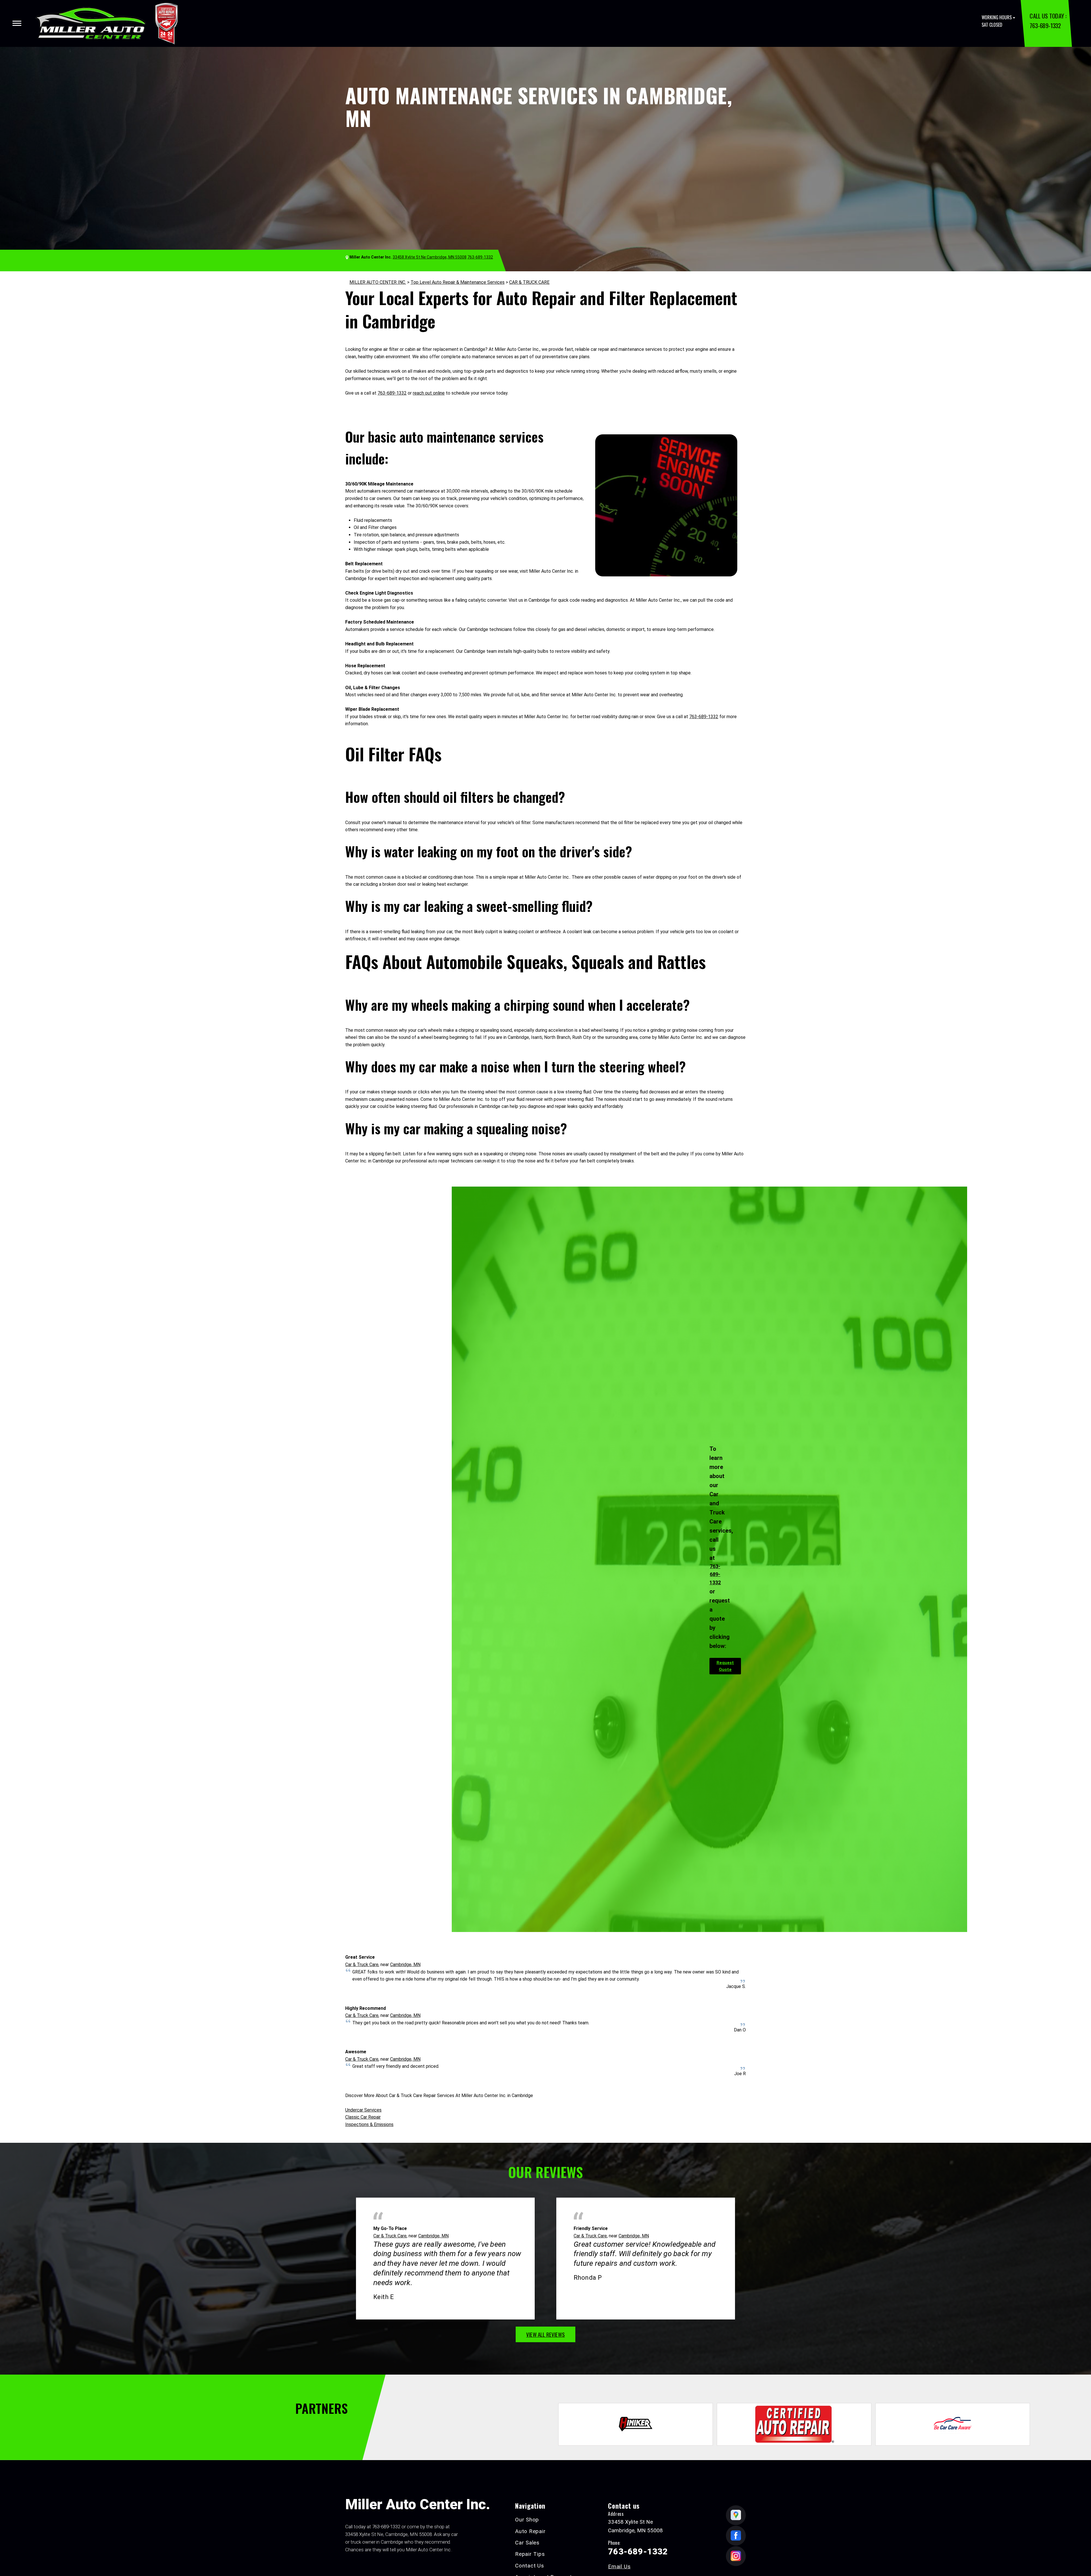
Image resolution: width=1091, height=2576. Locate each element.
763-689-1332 (1045, 25)
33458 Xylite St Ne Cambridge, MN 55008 (430, 257)
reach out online (429, 393)
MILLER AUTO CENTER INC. (378, 282)
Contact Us (530, 2566)
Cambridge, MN (405, 1965)
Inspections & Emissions (369, 2124)
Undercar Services (363, 2110)
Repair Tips (530, 2554)
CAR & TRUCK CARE (529, 282)
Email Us (619, 2566)
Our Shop (527, 2520)
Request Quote (725, 1666)
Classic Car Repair (363, 2117)
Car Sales (527, 2543)
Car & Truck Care (362, 1965)
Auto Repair (530, 2531)
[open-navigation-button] (17, 23)
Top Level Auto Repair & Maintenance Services (458, 282)
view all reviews (545, 2334)
